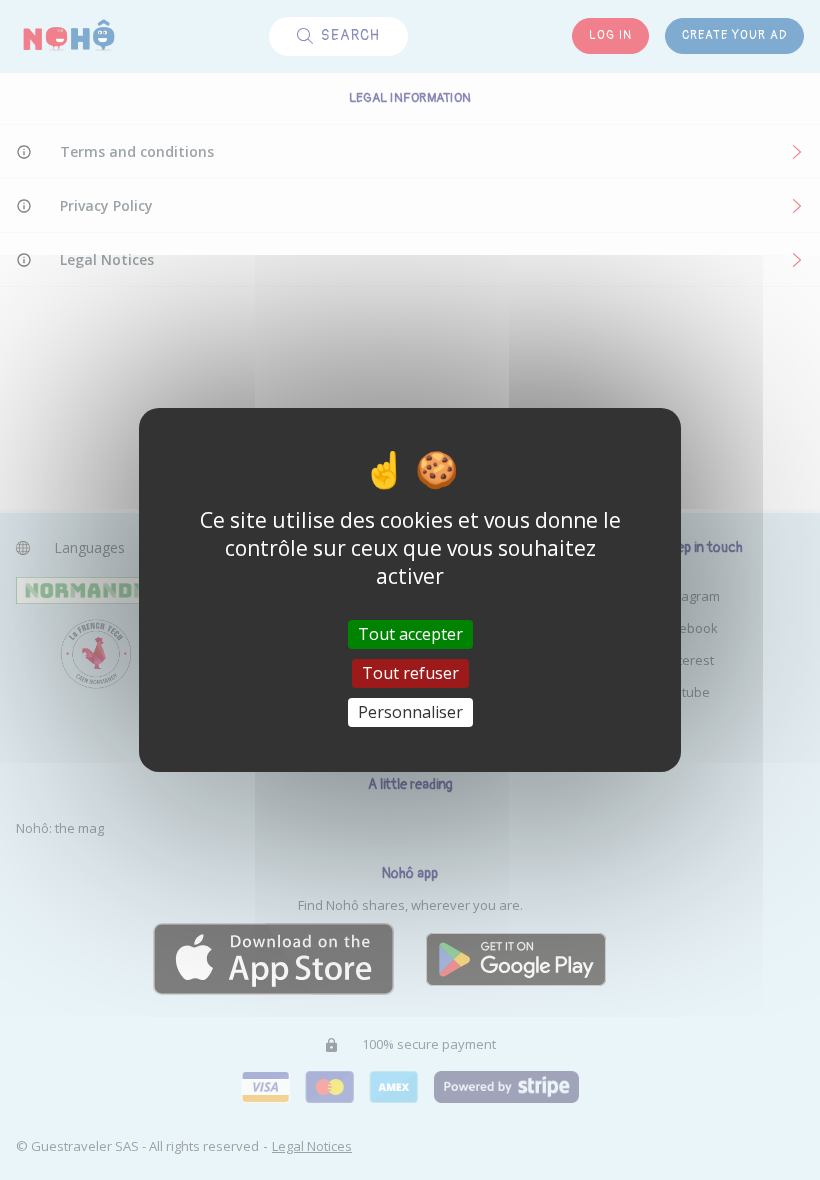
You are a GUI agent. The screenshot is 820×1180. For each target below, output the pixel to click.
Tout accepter (410, 633)
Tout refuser (410, 673)
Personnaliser (410, 712)
